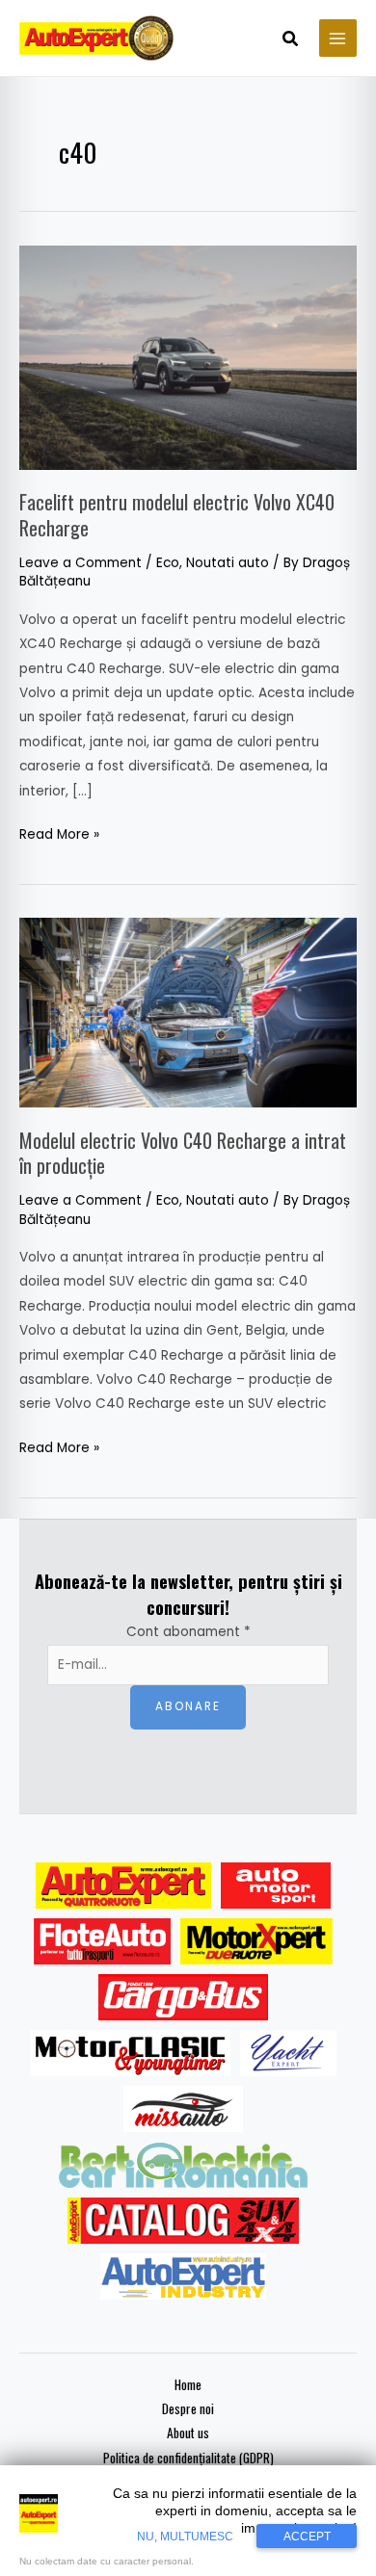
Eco (168, 563)
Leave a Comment (81, 563)
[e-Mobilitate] (183, 2165)
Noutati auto (228, 563)
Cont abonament (188, 1632)
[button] (291, 40)
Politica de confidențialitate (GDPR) (188, 2458)
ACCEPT (307, 2537)
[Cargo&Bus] (183, 1997)
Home (188, 2384)
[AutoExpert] (123, 1886)
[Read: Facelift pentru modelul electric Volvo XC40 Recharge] (188, 357)
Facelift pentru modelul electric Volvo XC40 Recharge (177, 514)
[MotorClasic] (130, 2053)
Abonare (188, 1706)
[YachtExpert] (289, 2053)
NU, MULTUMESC (185, 2537)
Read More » (59, 833)
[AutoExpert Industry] (183, 2277)
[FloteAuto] (103, 1941)
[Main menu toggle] (338, 38)
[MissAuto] (184, 2109)
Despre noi (188, 2408)
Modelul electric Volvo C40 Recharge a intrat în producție (183, 1153)
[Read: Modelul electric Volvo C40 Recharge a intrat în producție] (188, 1013)
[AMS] (276, 1886)
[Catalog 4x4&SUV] (184, 2221)
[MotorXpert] (256, 1941)
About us (188, 2433)
